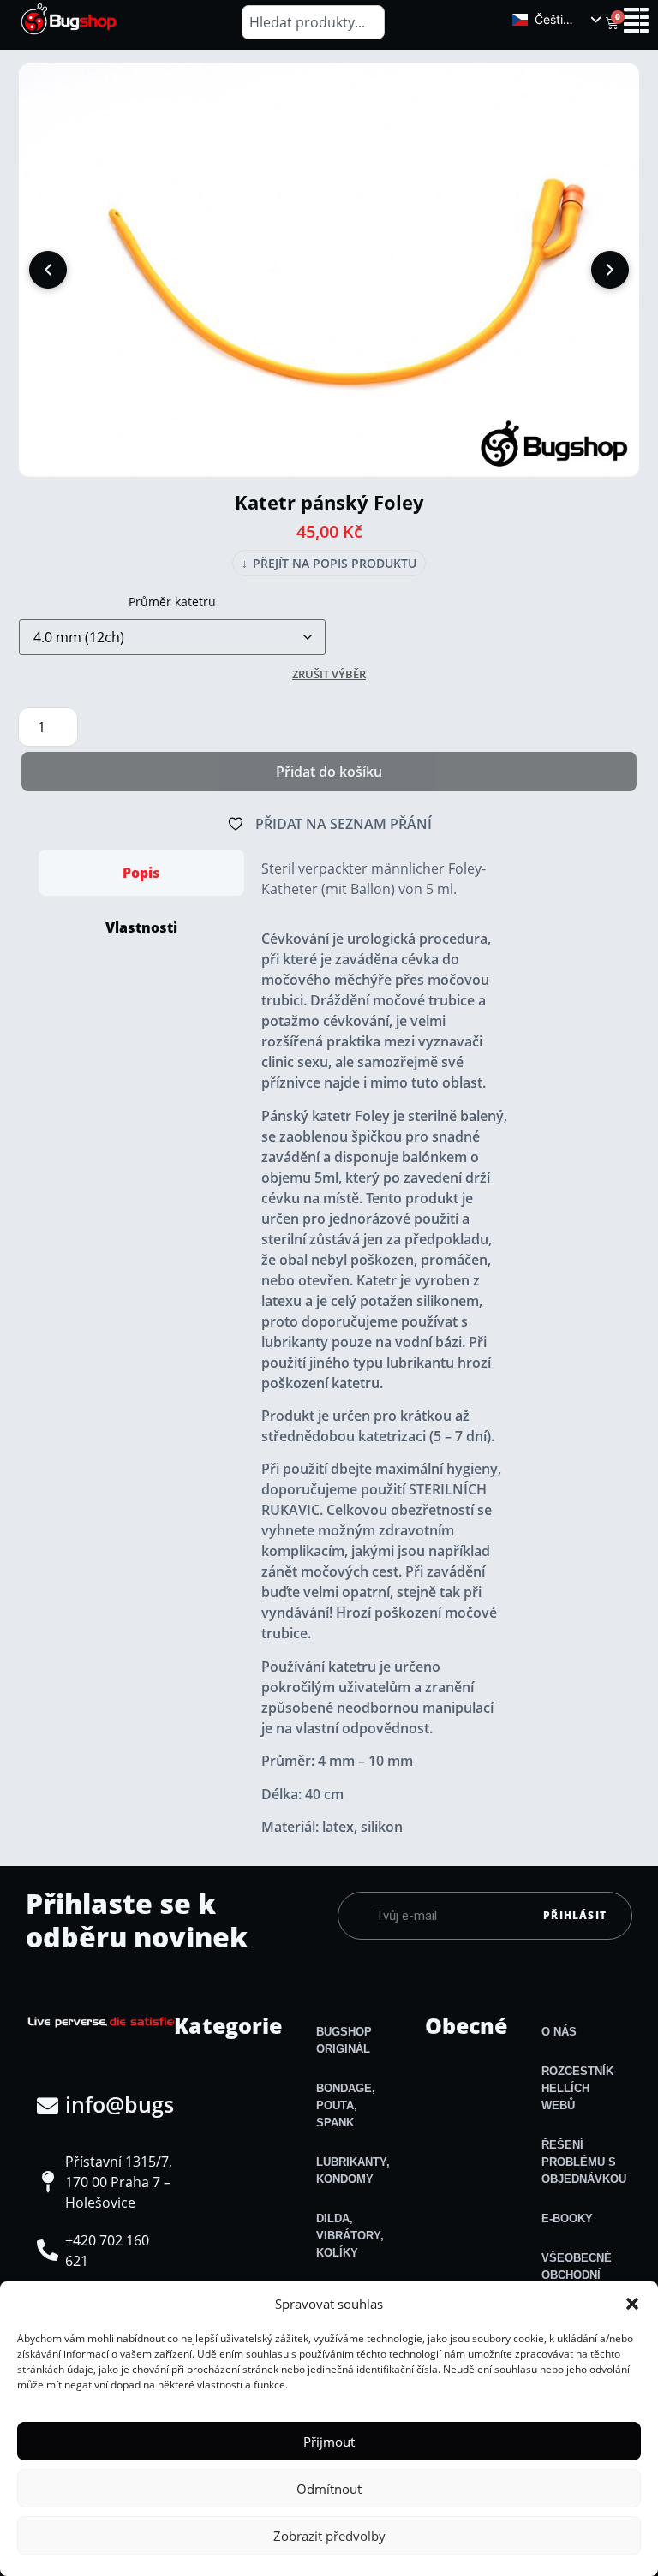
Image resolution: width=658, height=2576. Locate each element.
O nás (559, 2032)
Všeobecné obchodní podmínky (577, 2275)
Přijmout (329, 2442)
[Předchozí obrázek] (48, 270)
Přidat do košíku (329, 772)
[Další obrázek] (610, 270)
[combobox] (313, 22)
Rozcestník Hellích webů (577, 2088)
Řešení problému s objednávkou (584, 2162)
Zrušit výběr (329, 674)
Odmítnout (329, 2489)
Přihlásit (575, 1915)
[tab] (141, 873)
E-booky (567, 2218)
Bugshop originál (344, 2040)
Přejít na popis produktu (329, 563)
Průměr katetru (172, 602)
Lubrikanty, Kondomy (353, 2171)
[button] (632, 2304)
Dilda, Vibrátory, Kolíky (350, 2236)
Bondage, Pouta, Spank (346, 2105)
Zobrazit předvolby (329, 2536)
